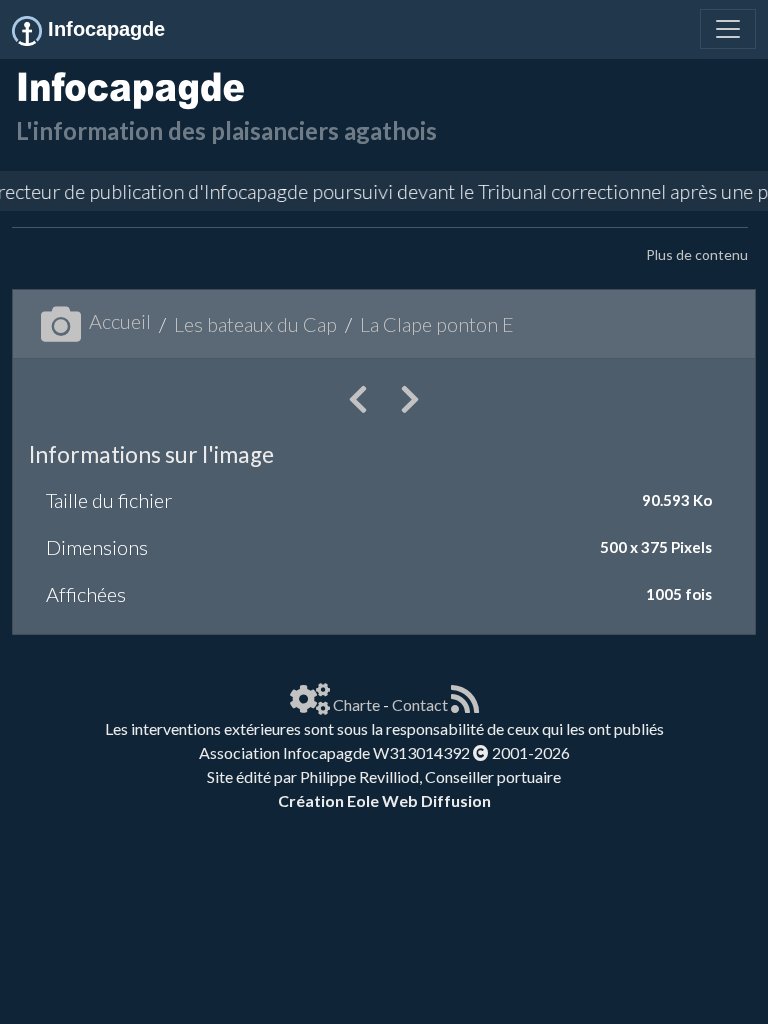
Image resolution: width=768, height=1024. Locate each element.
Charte (356, 704)
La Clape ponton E (437, 324)
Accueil (120, 321)
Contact (420, 704)
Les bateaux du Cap (255, 324)
